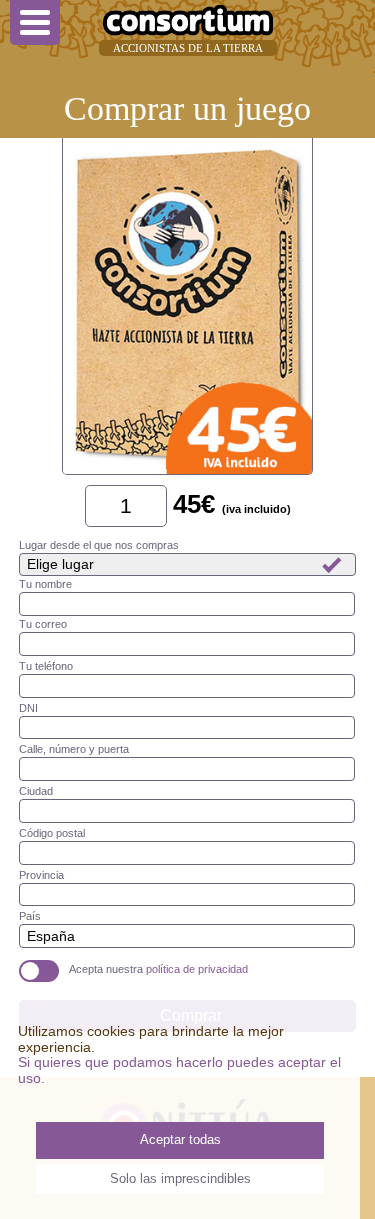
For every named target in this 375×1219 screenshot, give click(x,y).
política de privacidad (197, 969)
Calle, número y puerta (74, 749)
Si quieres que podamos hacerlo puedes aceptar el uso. (179, 1070)
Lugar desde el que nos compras (99, 545)
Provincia (41, 875)
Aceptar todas (180, 1139)
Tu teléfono (46, 666)
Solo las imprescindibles (180, 1178)
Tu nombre (45, 584)
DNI (28, 708)
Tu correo (43, 624)
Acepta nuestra (158, 969)
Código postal (52, 833)
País (30, 916)
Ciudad (36, 791)
